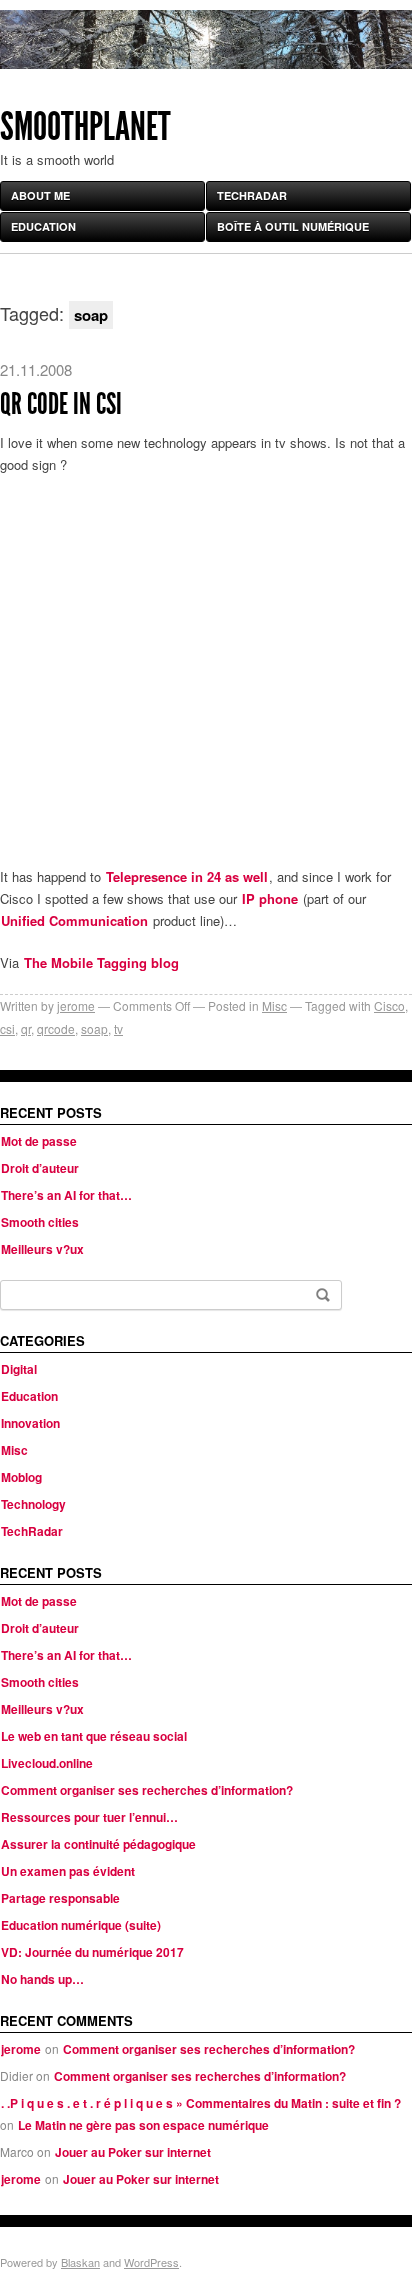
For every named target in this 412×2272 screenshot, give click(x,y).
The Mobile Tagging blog (101, 962)
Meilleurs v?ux (42, 1249)
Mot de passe (39, 1141)
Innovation (30, 1423)
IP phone (270, 898)
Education (43, 226)
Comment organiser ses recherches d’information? (147, 1790)
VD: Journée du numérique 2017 (92, 1952)
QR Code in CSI (61, 404)
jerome (76, 1005)
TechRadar (252, 195)
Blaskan (80, 2262)
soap (94, 1028)
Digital (19, 1369)
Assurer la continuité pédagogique (98, 1844)
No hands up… (42, 1979)
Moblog (21, 1477)
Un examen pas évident (68, 1871)
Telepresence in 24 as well (187, 876)
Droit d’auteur (40, 1168)
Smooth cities (40, 1222)
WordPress (151, 2262)
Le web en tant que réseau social (94, 1736)
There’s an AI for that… (66, 1195)
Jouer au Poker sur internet (133, 2152)
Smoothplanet (85, 126)
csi (7, 1028)
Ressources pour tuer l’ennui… (89, 1817)
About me (40, 195)
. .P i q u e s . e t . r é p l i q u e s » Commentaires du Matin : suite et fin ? (201, 2103)
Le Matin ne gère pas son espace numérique (143, 2125)
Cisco (389, 1005)
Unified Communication (74, 920)
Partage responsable (60, 1898)
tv (118, 1028)
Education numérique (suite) (81, 1925)
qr (26, 1028)
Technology (33, 1504)
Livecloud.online (47, 1763)
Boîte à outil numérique (293, 226)
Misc (274, 1005)
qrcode (56, 1028)
